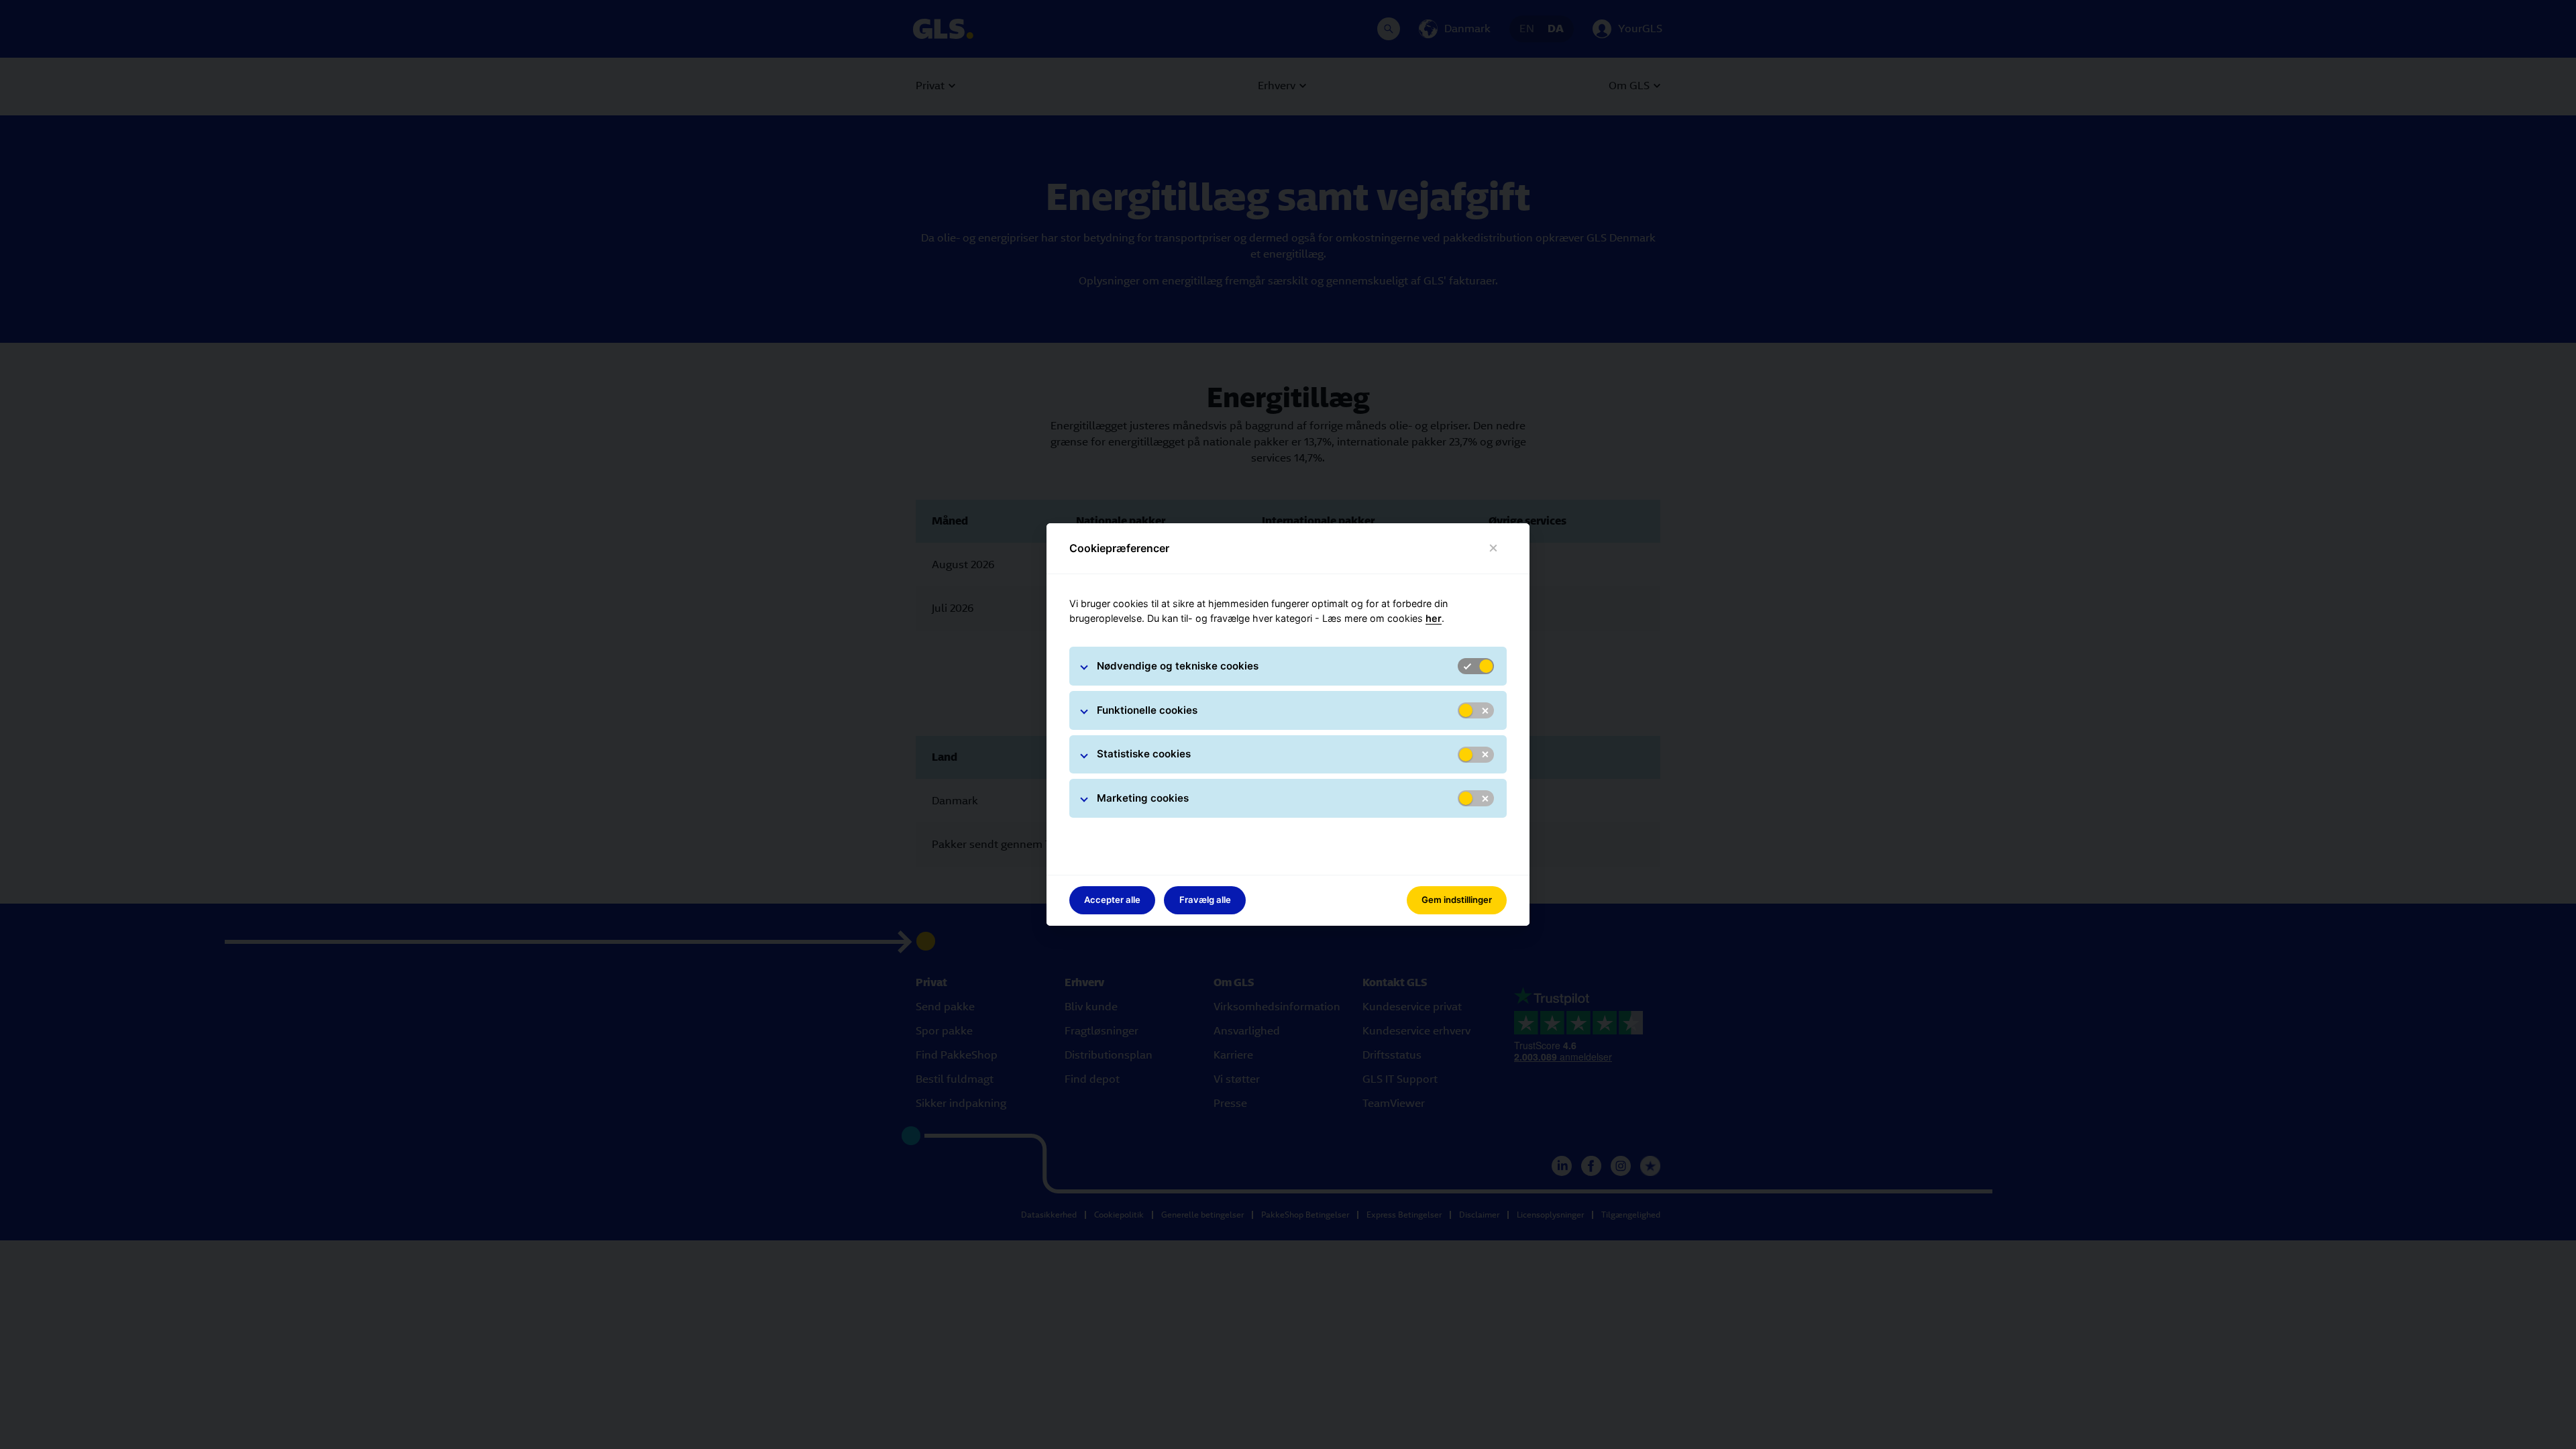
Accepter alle (1112, 900)
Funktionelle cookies (1147, 710)
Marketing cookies (1143, 798)
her (1434, 618)
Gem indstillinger (1457, 900)
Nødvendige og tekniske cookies (1178, 666)
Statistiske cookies (1144, 754)
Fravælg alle (1205, 900)
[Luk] (1494, 548)
